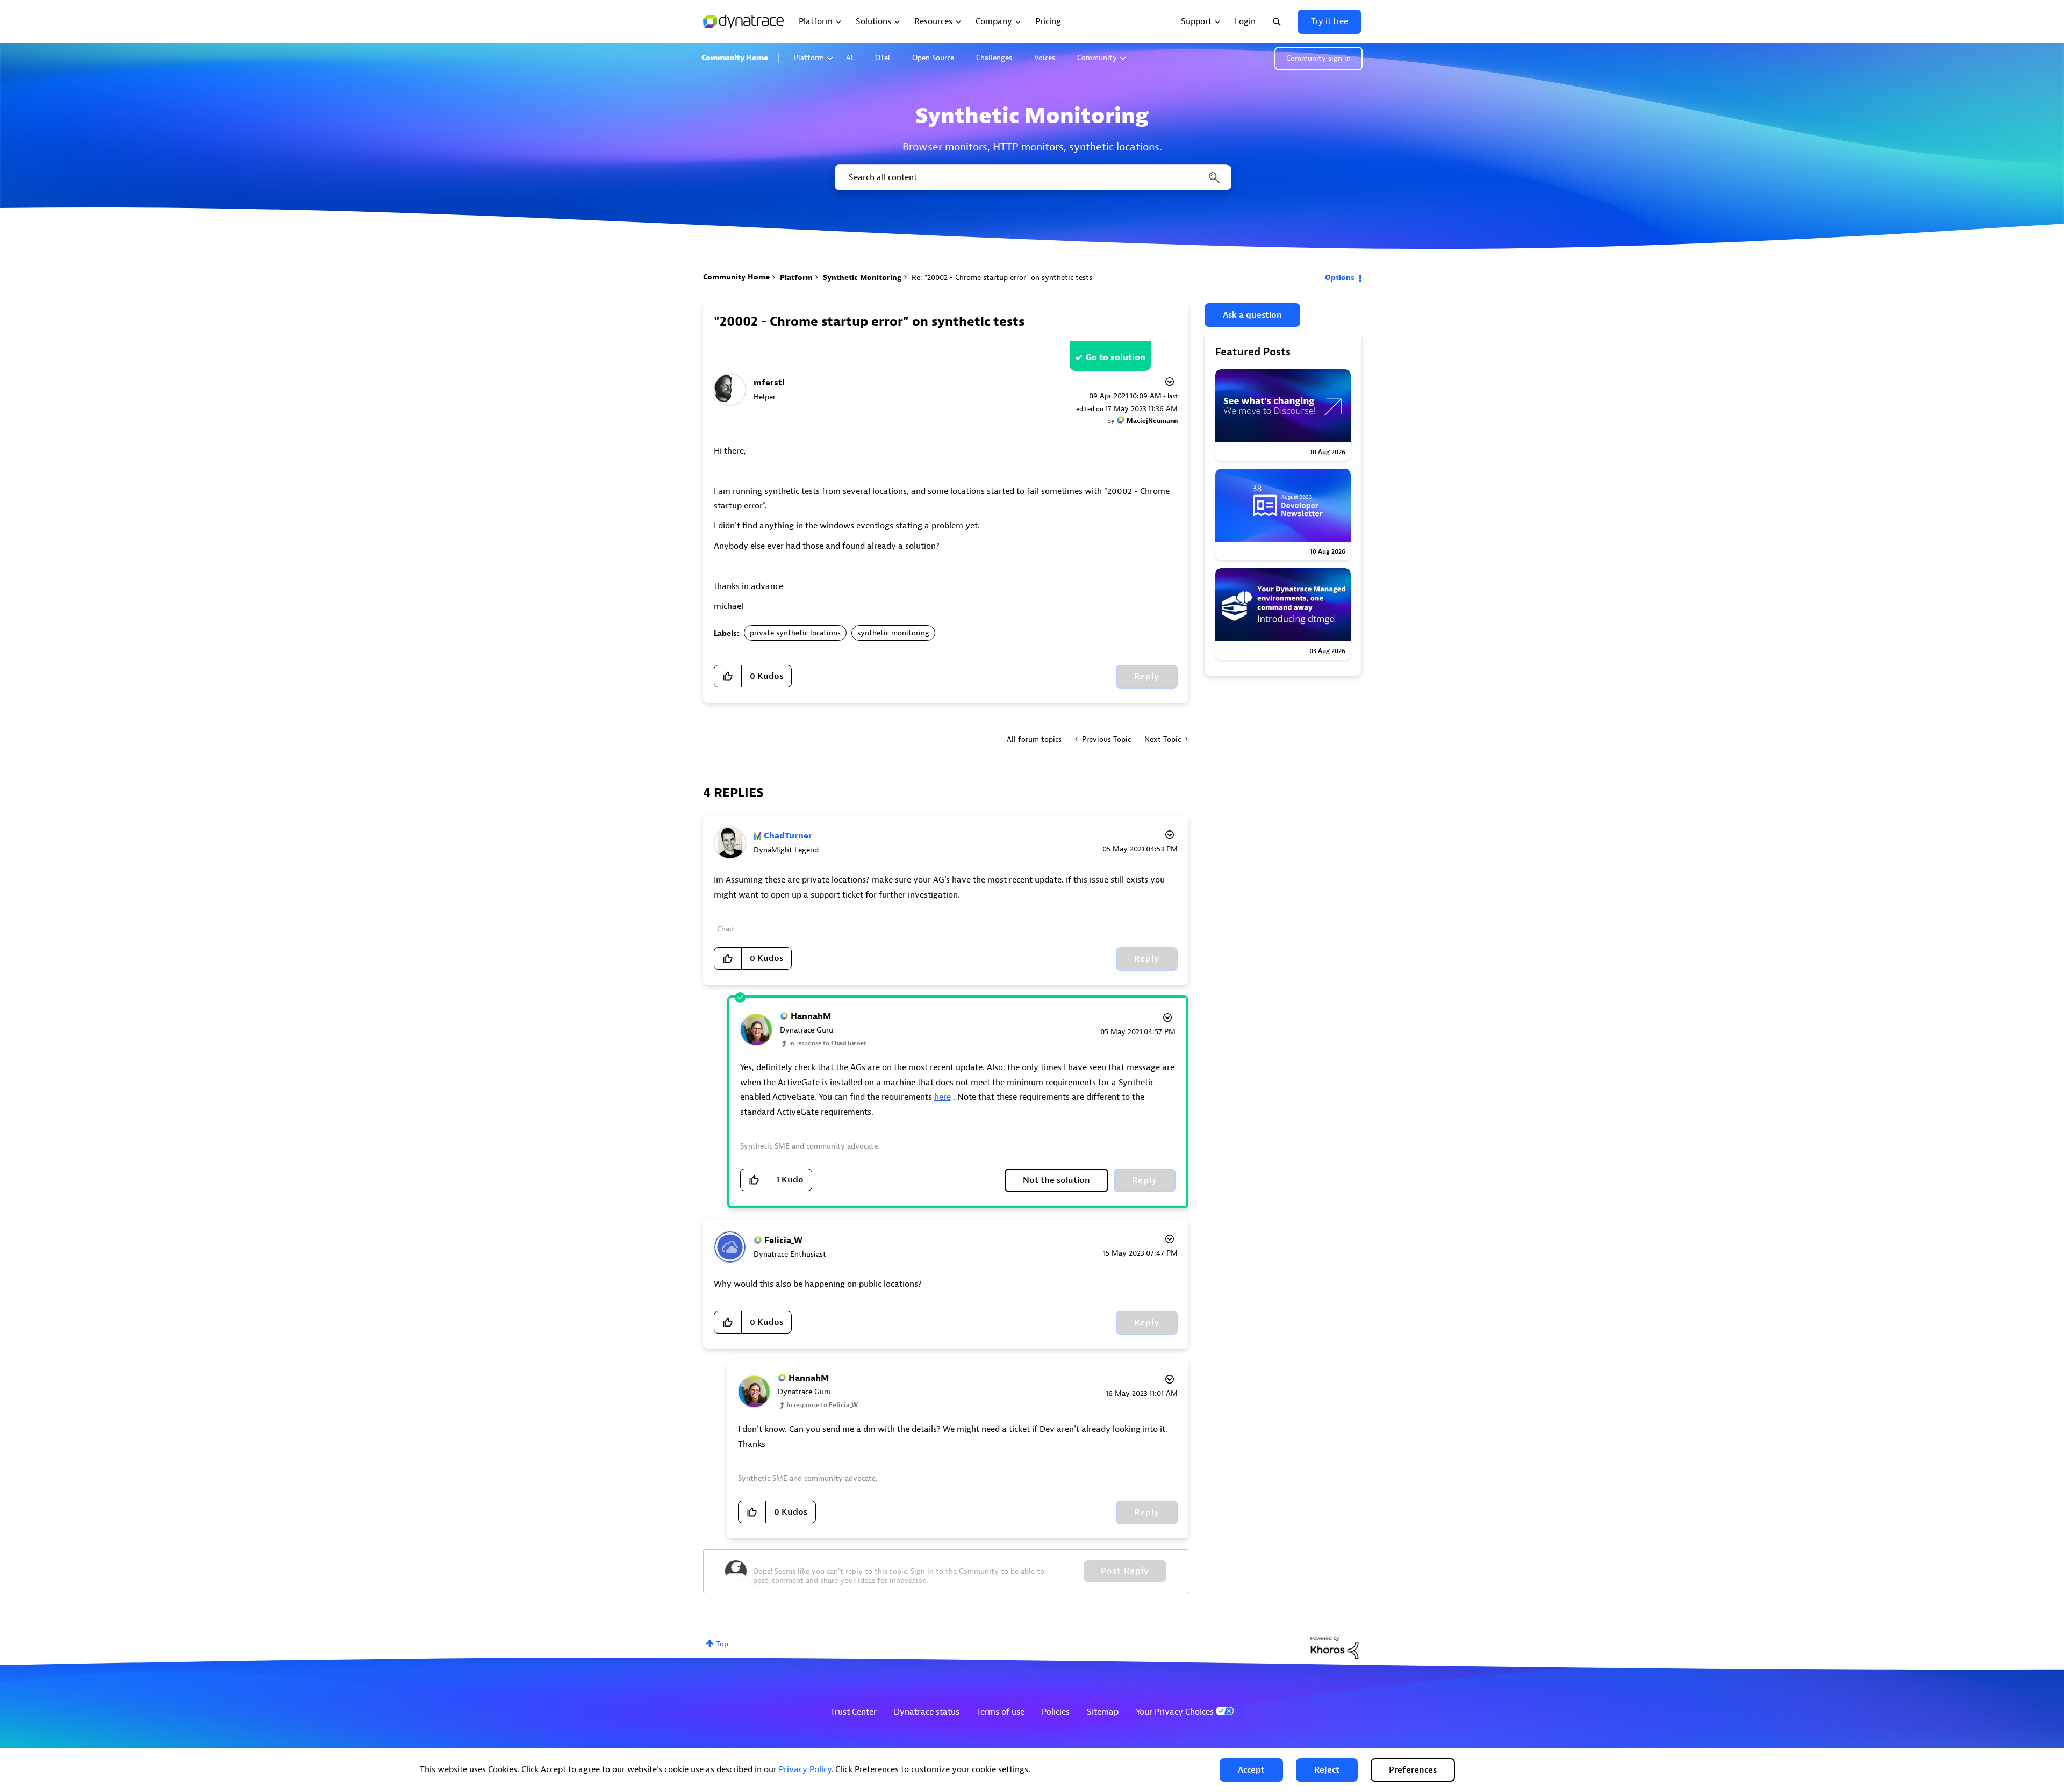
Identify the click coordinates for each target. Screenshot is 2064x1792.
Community (1097, 58)
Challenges (994, 58)
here (943, 1097)
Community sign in (1318, 58)
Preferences (1413, 1770)
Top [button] (722, 1644)
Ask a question (1252, 315)
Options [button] (1340, 278)
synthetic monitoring (893, 633)
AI (850, 58)
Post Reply (1125, 1571)
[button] (1251, 1770)
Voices (1045, 58)
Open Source (933, 58)
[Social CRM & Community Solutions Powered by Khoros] (1335, 1647)
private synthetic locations (795, 633)
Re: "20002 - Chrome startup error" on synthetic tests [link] (1002, 278)
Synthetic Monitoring (862, 278)
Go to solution (1116, 357)
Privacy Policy (805, 1769)
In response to (828, 1043)
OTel (883, 58)
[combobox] (1032, 177)
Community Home (735, 58)
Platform (809, 58)
